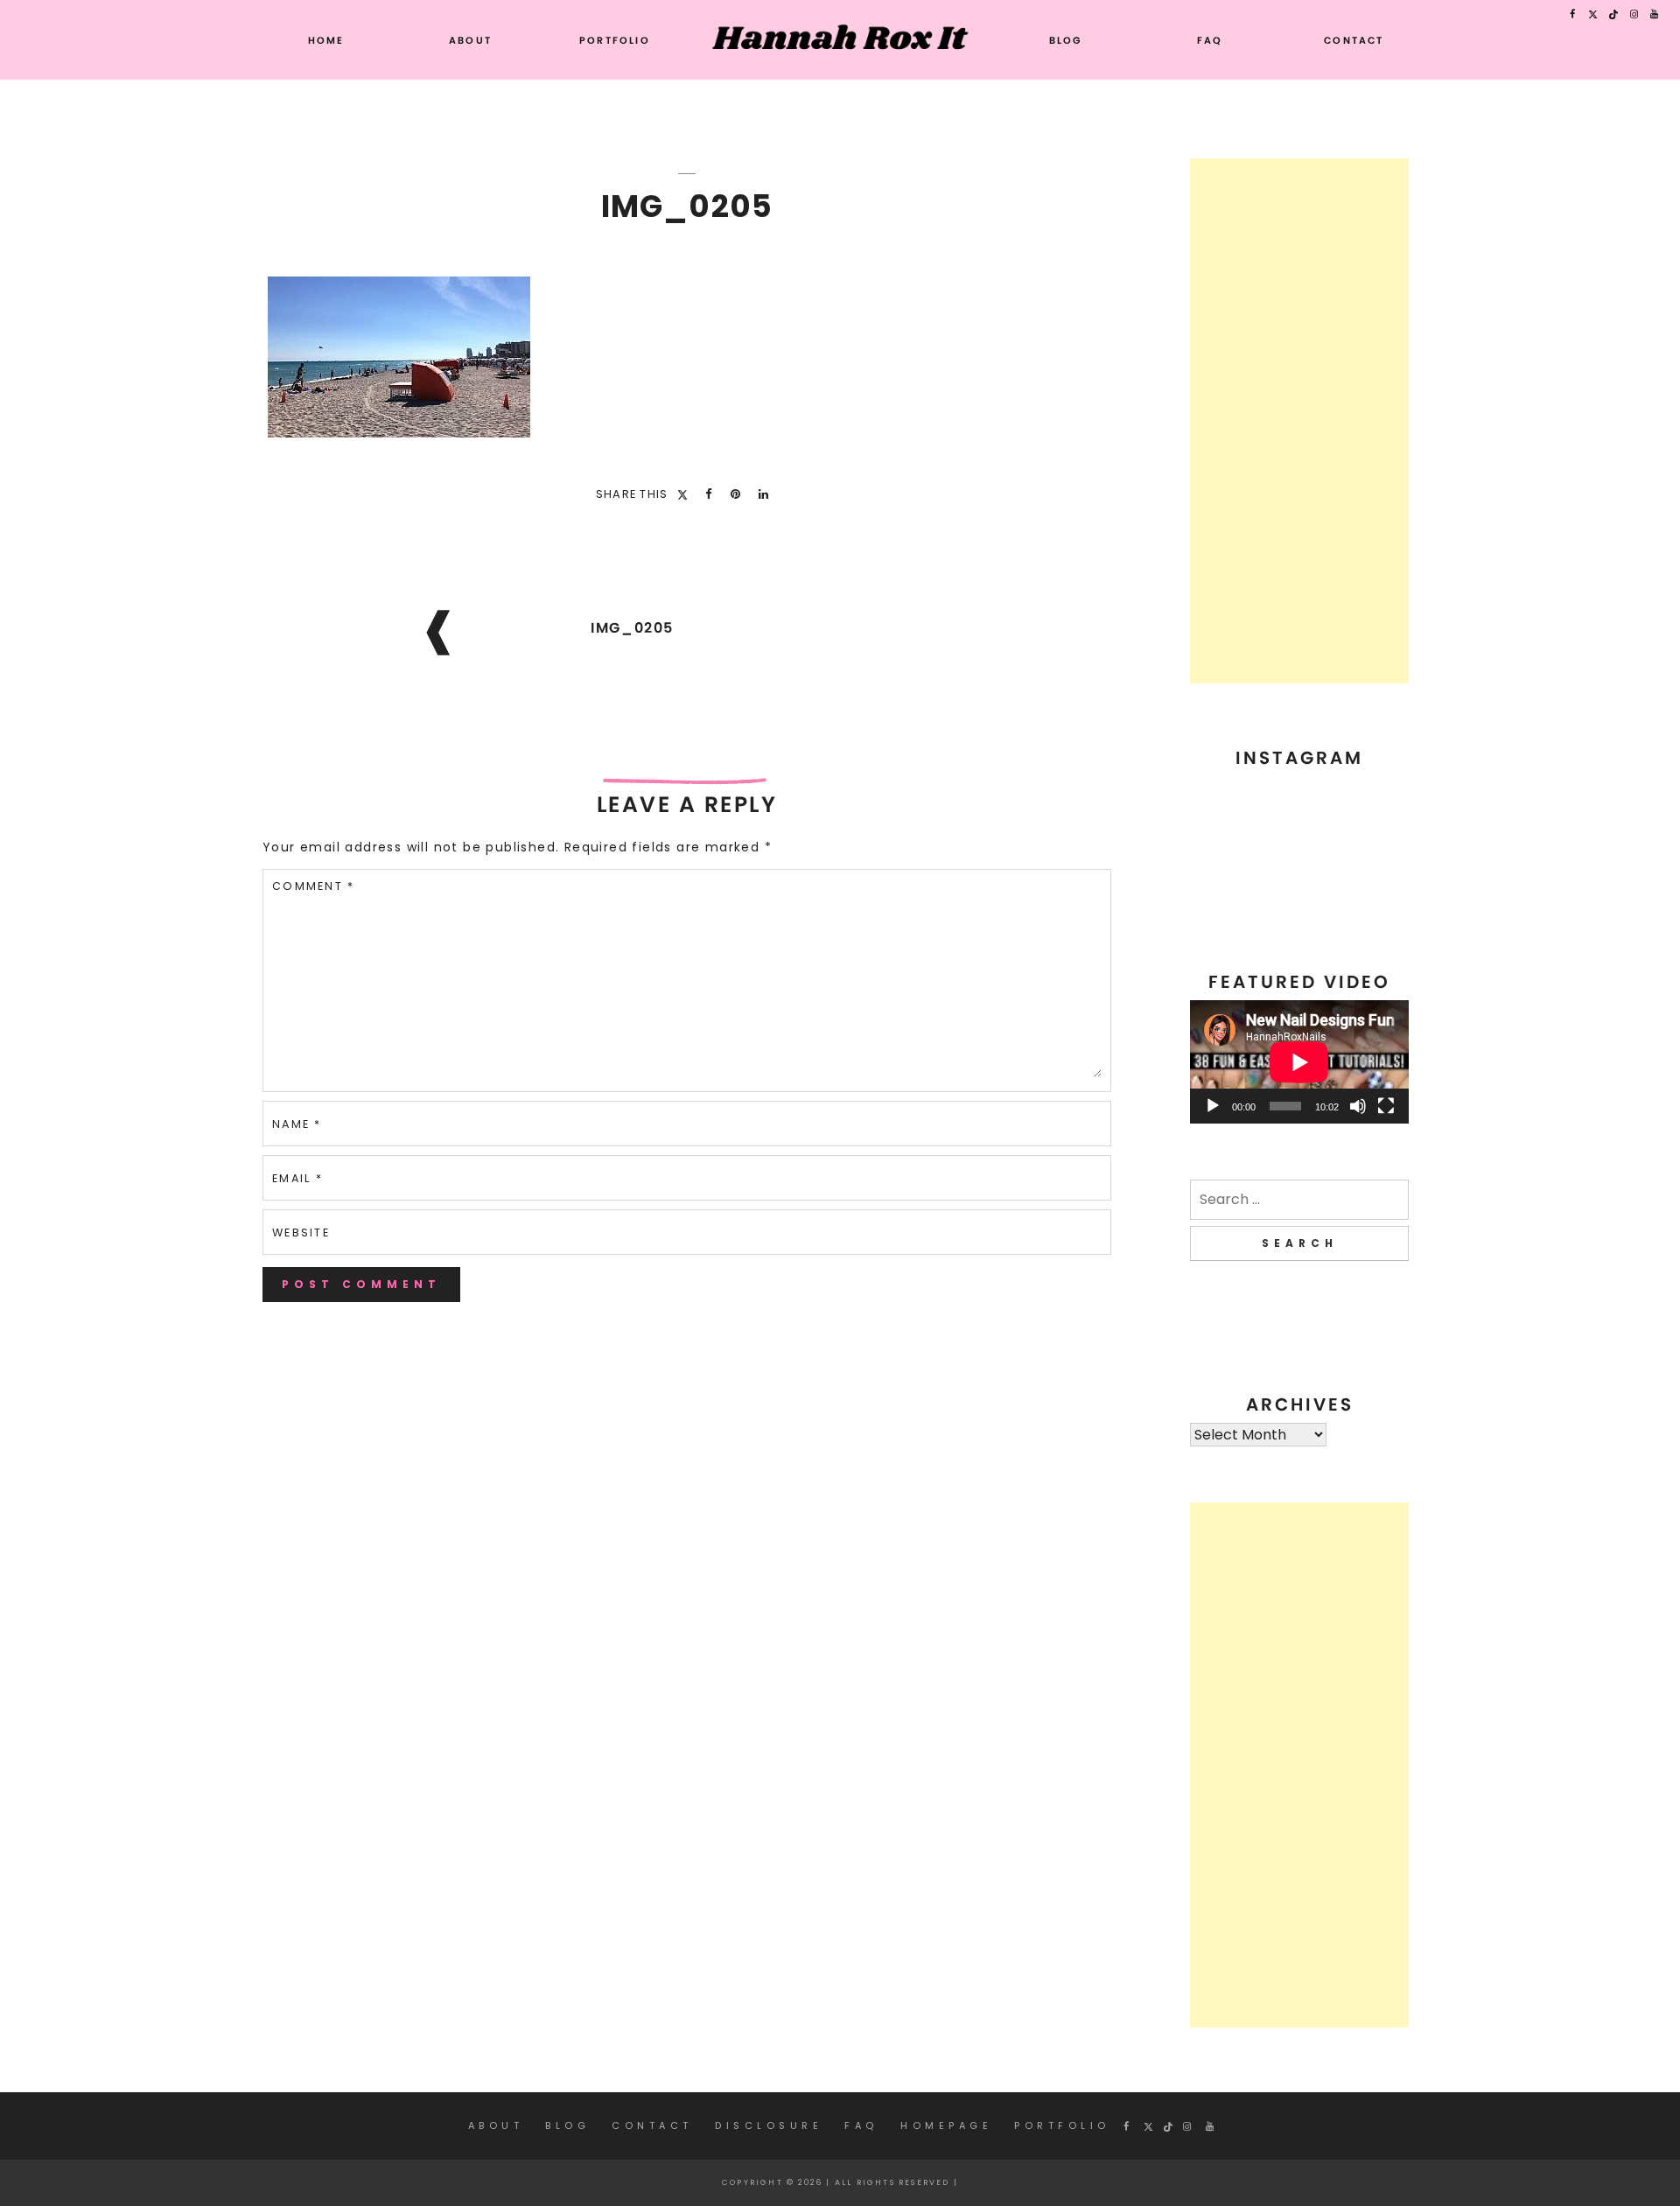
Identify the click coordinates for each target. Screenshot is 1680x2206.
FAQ (1210, 40)
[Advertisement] (1299, 421)
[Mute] (1358, 1106)
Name (297, 1124)
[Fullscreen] (1386, 1106)
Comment (313, 886)
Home (326, 40)
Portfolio (615, 40)
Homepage (946, 2125)
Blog (1066, 40)
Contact (1354, 40)
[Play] (1213, 1106)
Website (301, 1233)
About (470, 40)
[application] (1299, 1062)
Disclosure (769, 2125)
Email (297, 1178)
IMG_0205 (632, 628)
